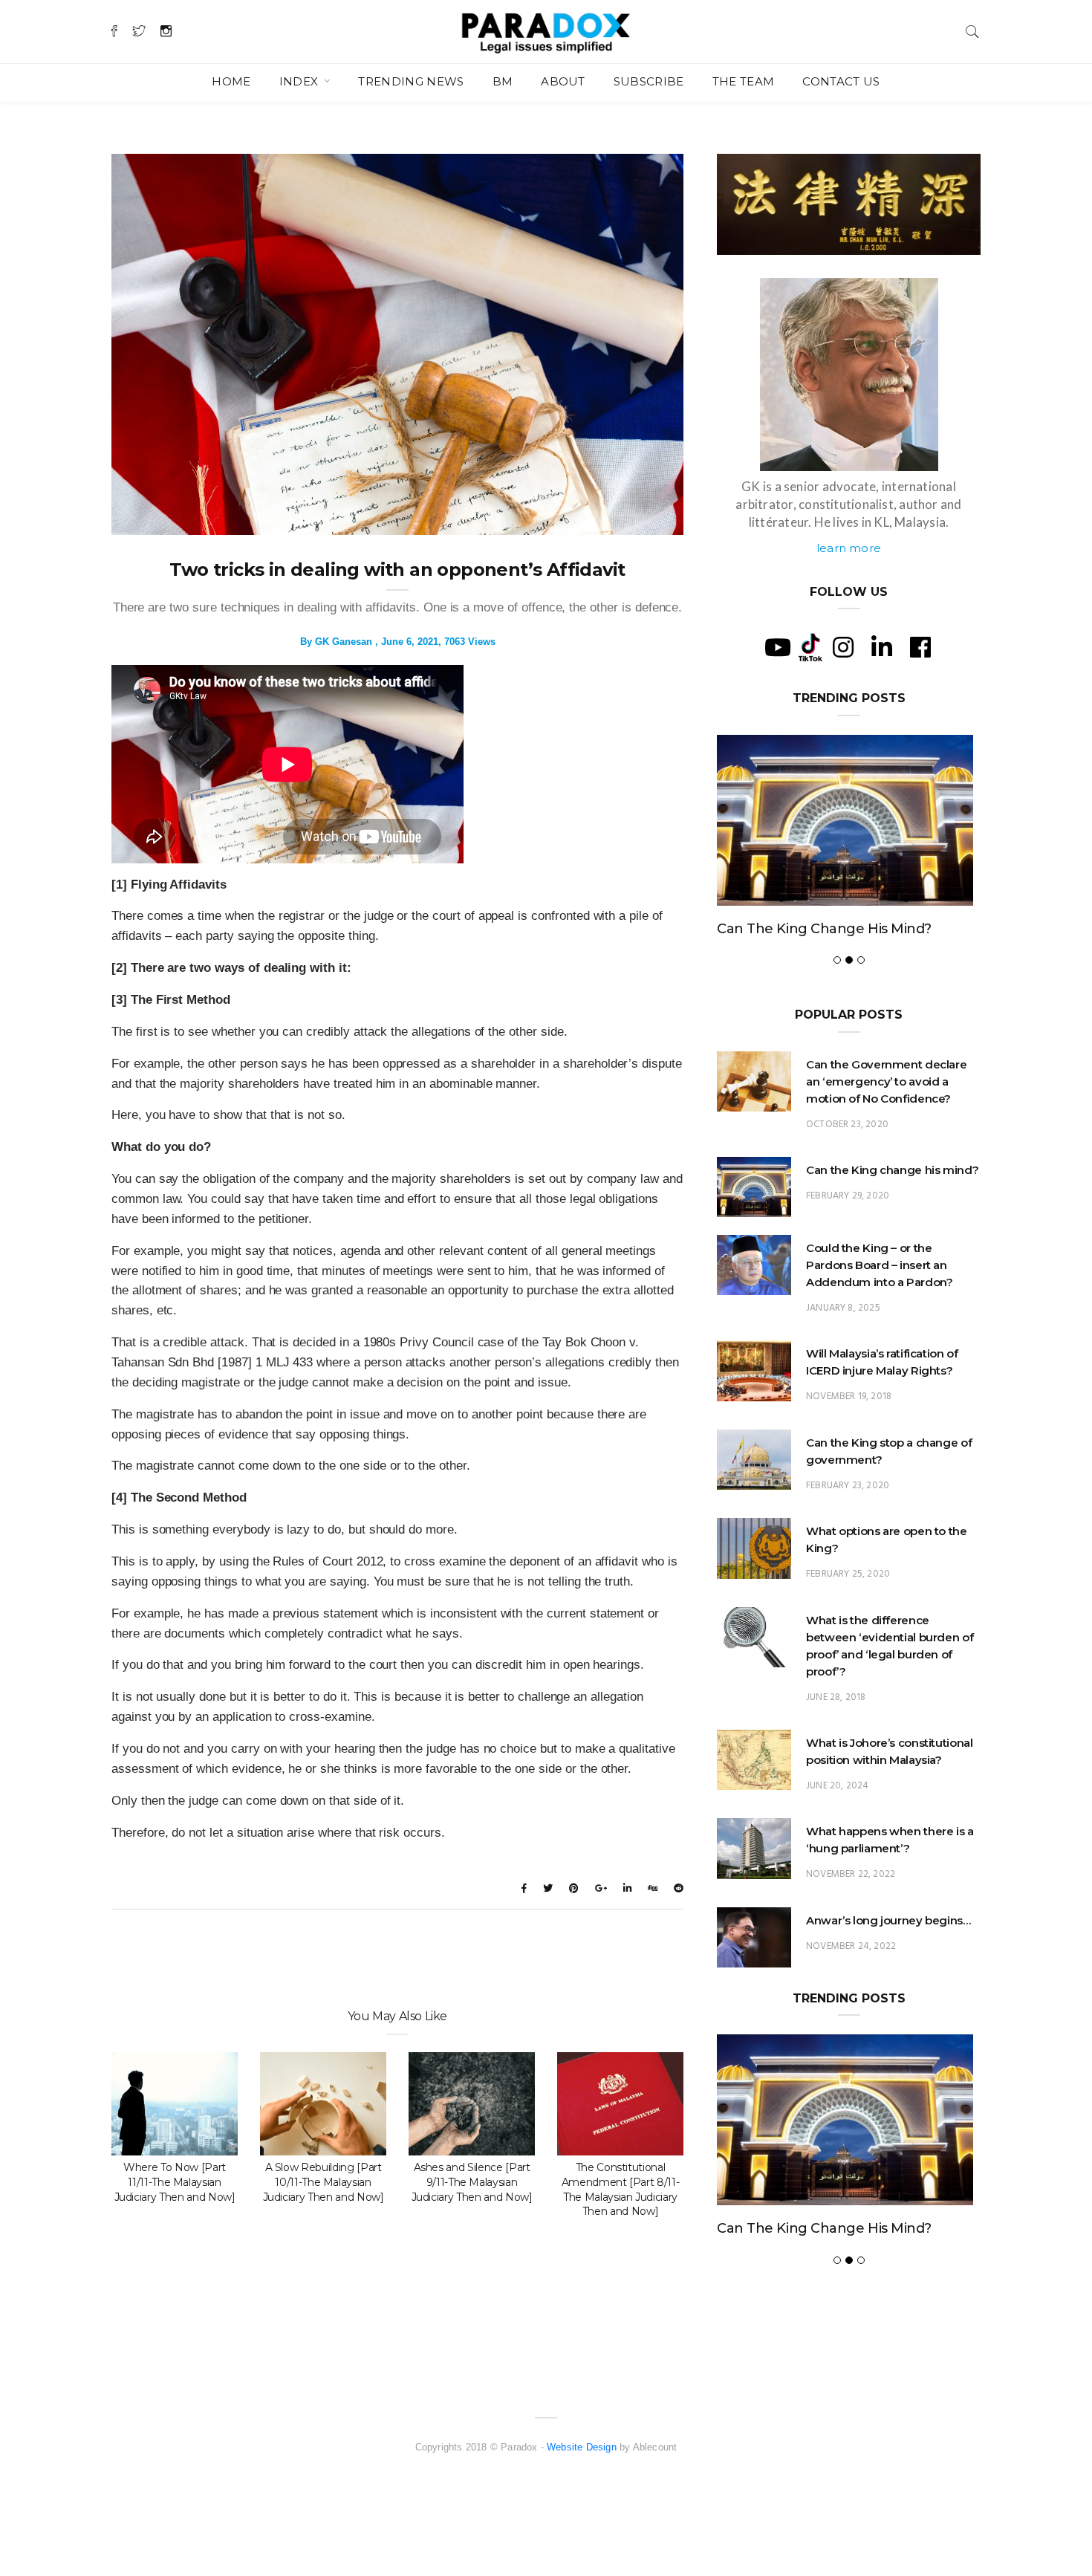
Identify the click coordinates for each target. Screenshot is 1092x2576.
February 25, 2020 (848, 1574)
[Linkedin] (882, 647)
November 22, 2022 (851, 1874)
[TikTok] (810, 646)
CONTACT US (841, 81)
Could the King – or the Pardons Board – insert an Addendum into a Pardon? (879, 1265)
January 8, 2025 (843, 1308)
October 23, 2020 (847, 1125)
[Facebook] (920, 647)
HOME (231, 81)
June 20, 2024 (837, 1786)
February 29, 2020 (848, 1196)
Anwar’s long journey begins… (888, 1920)
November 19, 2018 (849, 1396)
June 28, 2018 (836, 1697)
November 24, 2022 (851, 1946)
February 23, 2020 (848, 1486)
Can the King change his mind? (824, 929)
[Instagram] (843, 647)
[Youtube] (778, 647)
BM (503, 81)
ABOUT (563, 81)
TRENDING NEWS (411, 81)
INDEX (300, 81)
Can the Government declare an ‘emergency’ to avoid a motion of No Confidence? (886, 1081)
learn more (849, 548)
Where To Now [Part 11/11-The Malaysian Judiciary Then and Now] (175, 2182)
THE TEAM (744, 81)
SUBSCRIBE (649, 81)
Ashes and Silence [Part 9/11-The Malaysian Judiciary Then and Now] (472, 2182)
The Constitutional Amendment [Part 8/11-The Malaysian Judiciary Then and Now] (621, 2190)
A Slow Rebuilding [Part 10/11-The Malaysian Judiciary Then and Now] (324, 2182)
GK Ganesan (344, 642)
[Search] (972, 30)
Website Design (582, 2447)
